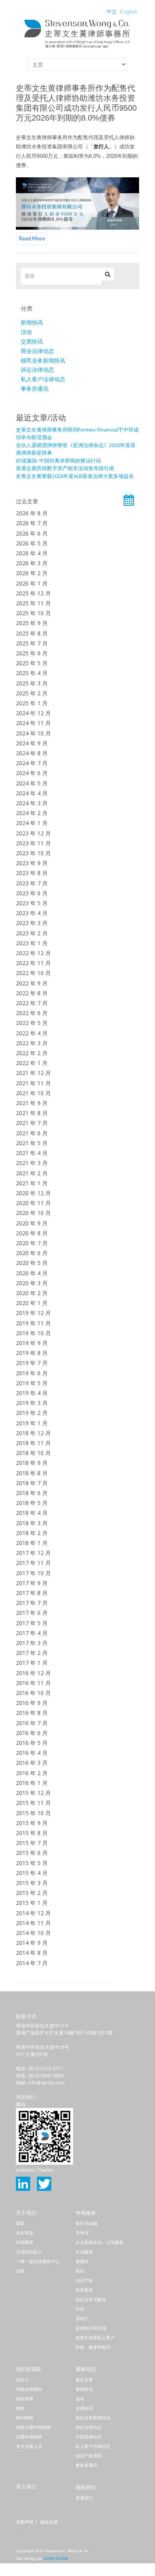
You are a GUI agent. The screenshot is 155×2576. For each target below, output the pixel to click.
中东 (80, 2309)
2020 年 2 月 (32, 1293)
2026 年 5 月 (32, 543)
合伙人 (22, 2380)
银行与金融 (86, 2223)
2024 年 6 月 (32, 773)
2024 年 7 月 (32, 763)
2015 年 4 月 (32, 1873)
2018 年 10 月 (33, 1453)
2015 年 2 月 (32, 1893)
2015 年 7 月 (32, 1843)
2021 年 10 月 (33, 1093)
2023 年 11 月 (33, 843)
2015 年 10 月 (33, 1813)
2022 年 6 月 (32, 1013)
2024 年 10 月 (33, 733)
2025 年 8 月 (32, 633)
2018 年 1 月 (32, 1543)
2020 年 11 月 (33, 1203)
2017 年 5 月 (32, 1623)
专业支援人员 (29, 2446)
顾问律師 (25, 2418)
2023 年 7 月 (32, 883)
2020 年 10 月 (33, 1213)
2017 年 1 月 (32, 1663)
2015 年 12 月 (33, 1793)
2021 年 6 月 (32, 1133)
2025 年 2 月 (32, 693)
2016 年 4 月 (32, 1753)
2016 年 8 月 (32, 1713)
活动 (26, 332)
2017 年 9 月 (32, 1583)
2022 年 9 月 (32, 983)
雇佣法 (82, 2261)
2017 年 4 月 (32, 1633)
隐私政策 (49, 2522)
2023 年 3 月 (32, 923)
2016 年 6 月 (32, 1733)
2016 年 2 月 (32, 1773)
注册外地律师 (29, 2437)
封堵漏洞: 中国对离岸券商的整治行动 (58, 461)
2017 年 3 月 (32, 1643)
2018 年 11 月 (33, 1443)
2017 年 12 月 (33, 1553)
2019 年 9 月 (32, 1343)
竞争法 (82, 2233)
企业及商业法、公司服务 (100, 2242)
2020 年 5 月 (32, 1263)
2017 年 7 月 (32, 1603)
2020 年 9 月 (32, 1223)
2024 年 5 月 (32, 783)
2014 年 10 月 (33, 1933)
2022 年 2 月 (32, 1053)
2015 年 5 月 (32, 1863)
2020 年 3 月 (32, 1283)
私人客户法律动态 (43, 379)
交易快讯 (32, 342)
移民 (80, 2271)
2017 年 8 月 (32, 1593)
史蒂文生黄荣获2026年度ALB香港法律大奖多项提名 (75, 476)
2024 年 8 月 (32, 753)
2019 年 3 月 (32, 1403)
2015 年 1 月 (32, 1903)
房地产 (82, 2319)
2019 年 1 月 (32, 1423)
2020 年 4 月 (32, 1273)
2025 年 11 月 (33, 603)
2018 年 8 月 (32, 1473)
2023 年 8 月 (32, 873)
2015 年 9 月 (32, 1823)
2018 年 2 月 (32, 1533)
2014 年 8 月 (32, 1953)
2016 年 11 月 (33, 1683)
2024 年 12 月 (33, 713)
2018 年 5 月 (32, 1503)
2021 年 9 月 (32, 1103)
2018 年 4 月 (32, 1513)
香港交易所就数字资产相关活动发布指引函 (65, 468)
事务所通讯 (35, 389)
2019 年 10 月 (33, 1333)
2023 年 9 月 (32, 863)
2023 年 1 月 (32, 943)
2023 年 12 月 (33, 833)
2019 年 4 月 (32, 1393)
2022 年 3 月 (32, 1043)
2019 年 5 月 (32, 1383)
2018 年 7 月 (32, 1483)
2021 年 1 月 (32, 1183)
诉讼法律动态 (37, 370)
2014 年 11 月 (33, 1923)
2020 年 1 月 (32, 1303)
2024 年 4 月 (32, 793)
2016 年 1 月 (32, 1783)
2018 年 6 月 (32, 1493)
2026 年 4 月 (32, 553)
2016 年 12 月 (33, 1673)
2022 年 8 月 (32, 993)
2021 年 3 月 (32, 1163)
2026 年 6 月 (32, 533)
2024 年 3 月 (32, 803)
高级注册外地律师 (33, 2427)
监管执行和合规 (91, 2328)
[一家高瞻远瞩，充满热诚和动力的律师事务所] (77, 48)
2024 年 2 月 (32, 813)
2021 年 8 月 (32, 1113)
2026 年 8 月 (32, 513)
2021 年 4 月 (32, 1153)
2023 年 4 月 (32, 913)
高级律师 (25, 2399)
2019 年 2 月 (32, 1413)
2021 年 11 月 (33, 1083)
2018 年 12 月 (33, 1433)
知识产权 (84, 2280)
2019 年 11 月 (33, 1323)
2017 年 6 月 (32, 1613)
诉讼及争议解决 (91, 2300)
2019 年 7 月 (32, 1363)
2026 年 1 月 (32, 583)
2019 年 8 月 (32, 1353)
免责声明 (25, 2522)
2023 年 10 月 (33, 853)
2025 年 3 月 (32, 683)
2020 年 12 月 (33, 1193)
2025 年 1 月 (32, 703)
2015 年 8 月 (32, 1833)
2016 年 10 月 (33, 1693)
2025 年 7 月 (32, 643)
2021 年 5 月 (32, 1143)
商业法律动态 (37, 351)
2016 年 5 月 (32, 1743)
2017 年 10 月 (33, 1573)
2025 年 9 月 (32, 623)
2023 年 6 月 (32, 893)
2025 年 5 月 (32, 663)
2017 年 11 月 (33, 1563)
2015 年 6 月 (32, 1853)
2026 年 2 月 (32, 573)
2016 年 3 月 (32, 1763)
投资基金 (84, 2290)
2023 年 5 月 (32, 903)
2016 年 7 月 (32, 1723)
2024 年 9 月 (32, 743)
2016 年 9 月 (32, 1703)
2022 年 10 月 (33, 973)
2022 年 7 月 (32, 1003)
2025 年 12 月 (33, 593)
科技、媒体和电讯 (93, 2347)
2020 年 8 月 (32, 1233)
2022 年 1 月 (32, 1063)
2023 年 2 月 (32, 933)
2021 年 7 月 (32, 1123)
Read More (32, 238)
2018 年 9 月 (32, 1463)
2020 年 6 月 (32, 1253)
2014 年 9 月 (32, 1943)
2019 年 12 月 (33, 1313)
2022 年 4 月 (32, 1033)
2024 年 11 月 (33, 723)
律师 (20, 2408)
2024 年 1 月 (32, 823)
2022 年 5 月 (32, 1023)
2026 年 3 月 (32, 563)
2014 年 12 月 (33, 1913)
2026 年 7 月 (32, 523)
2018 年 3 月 (32, 1523)
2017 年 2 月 (32, 1653)
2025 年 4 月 (32, 673)
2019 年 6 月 (32, 1373)
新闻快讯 (32, 322)
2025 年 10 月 (33, 613)
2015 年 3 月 (32, 1883)
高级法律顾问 (29, 2389)
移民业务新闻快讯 (43, 361)
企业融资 (84, 2252)
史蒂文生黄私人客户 (95, 2338)
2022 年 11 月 (33, 963)
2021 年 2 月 (32, 1173)
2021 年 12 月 (33, 1073)
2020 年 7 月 (32, 1243)
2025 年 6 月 (32, 653)
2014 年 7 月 (32, 1963)
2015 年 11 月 (33, 1803)
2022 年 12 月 (33, 953)
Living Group (56, 2558)
